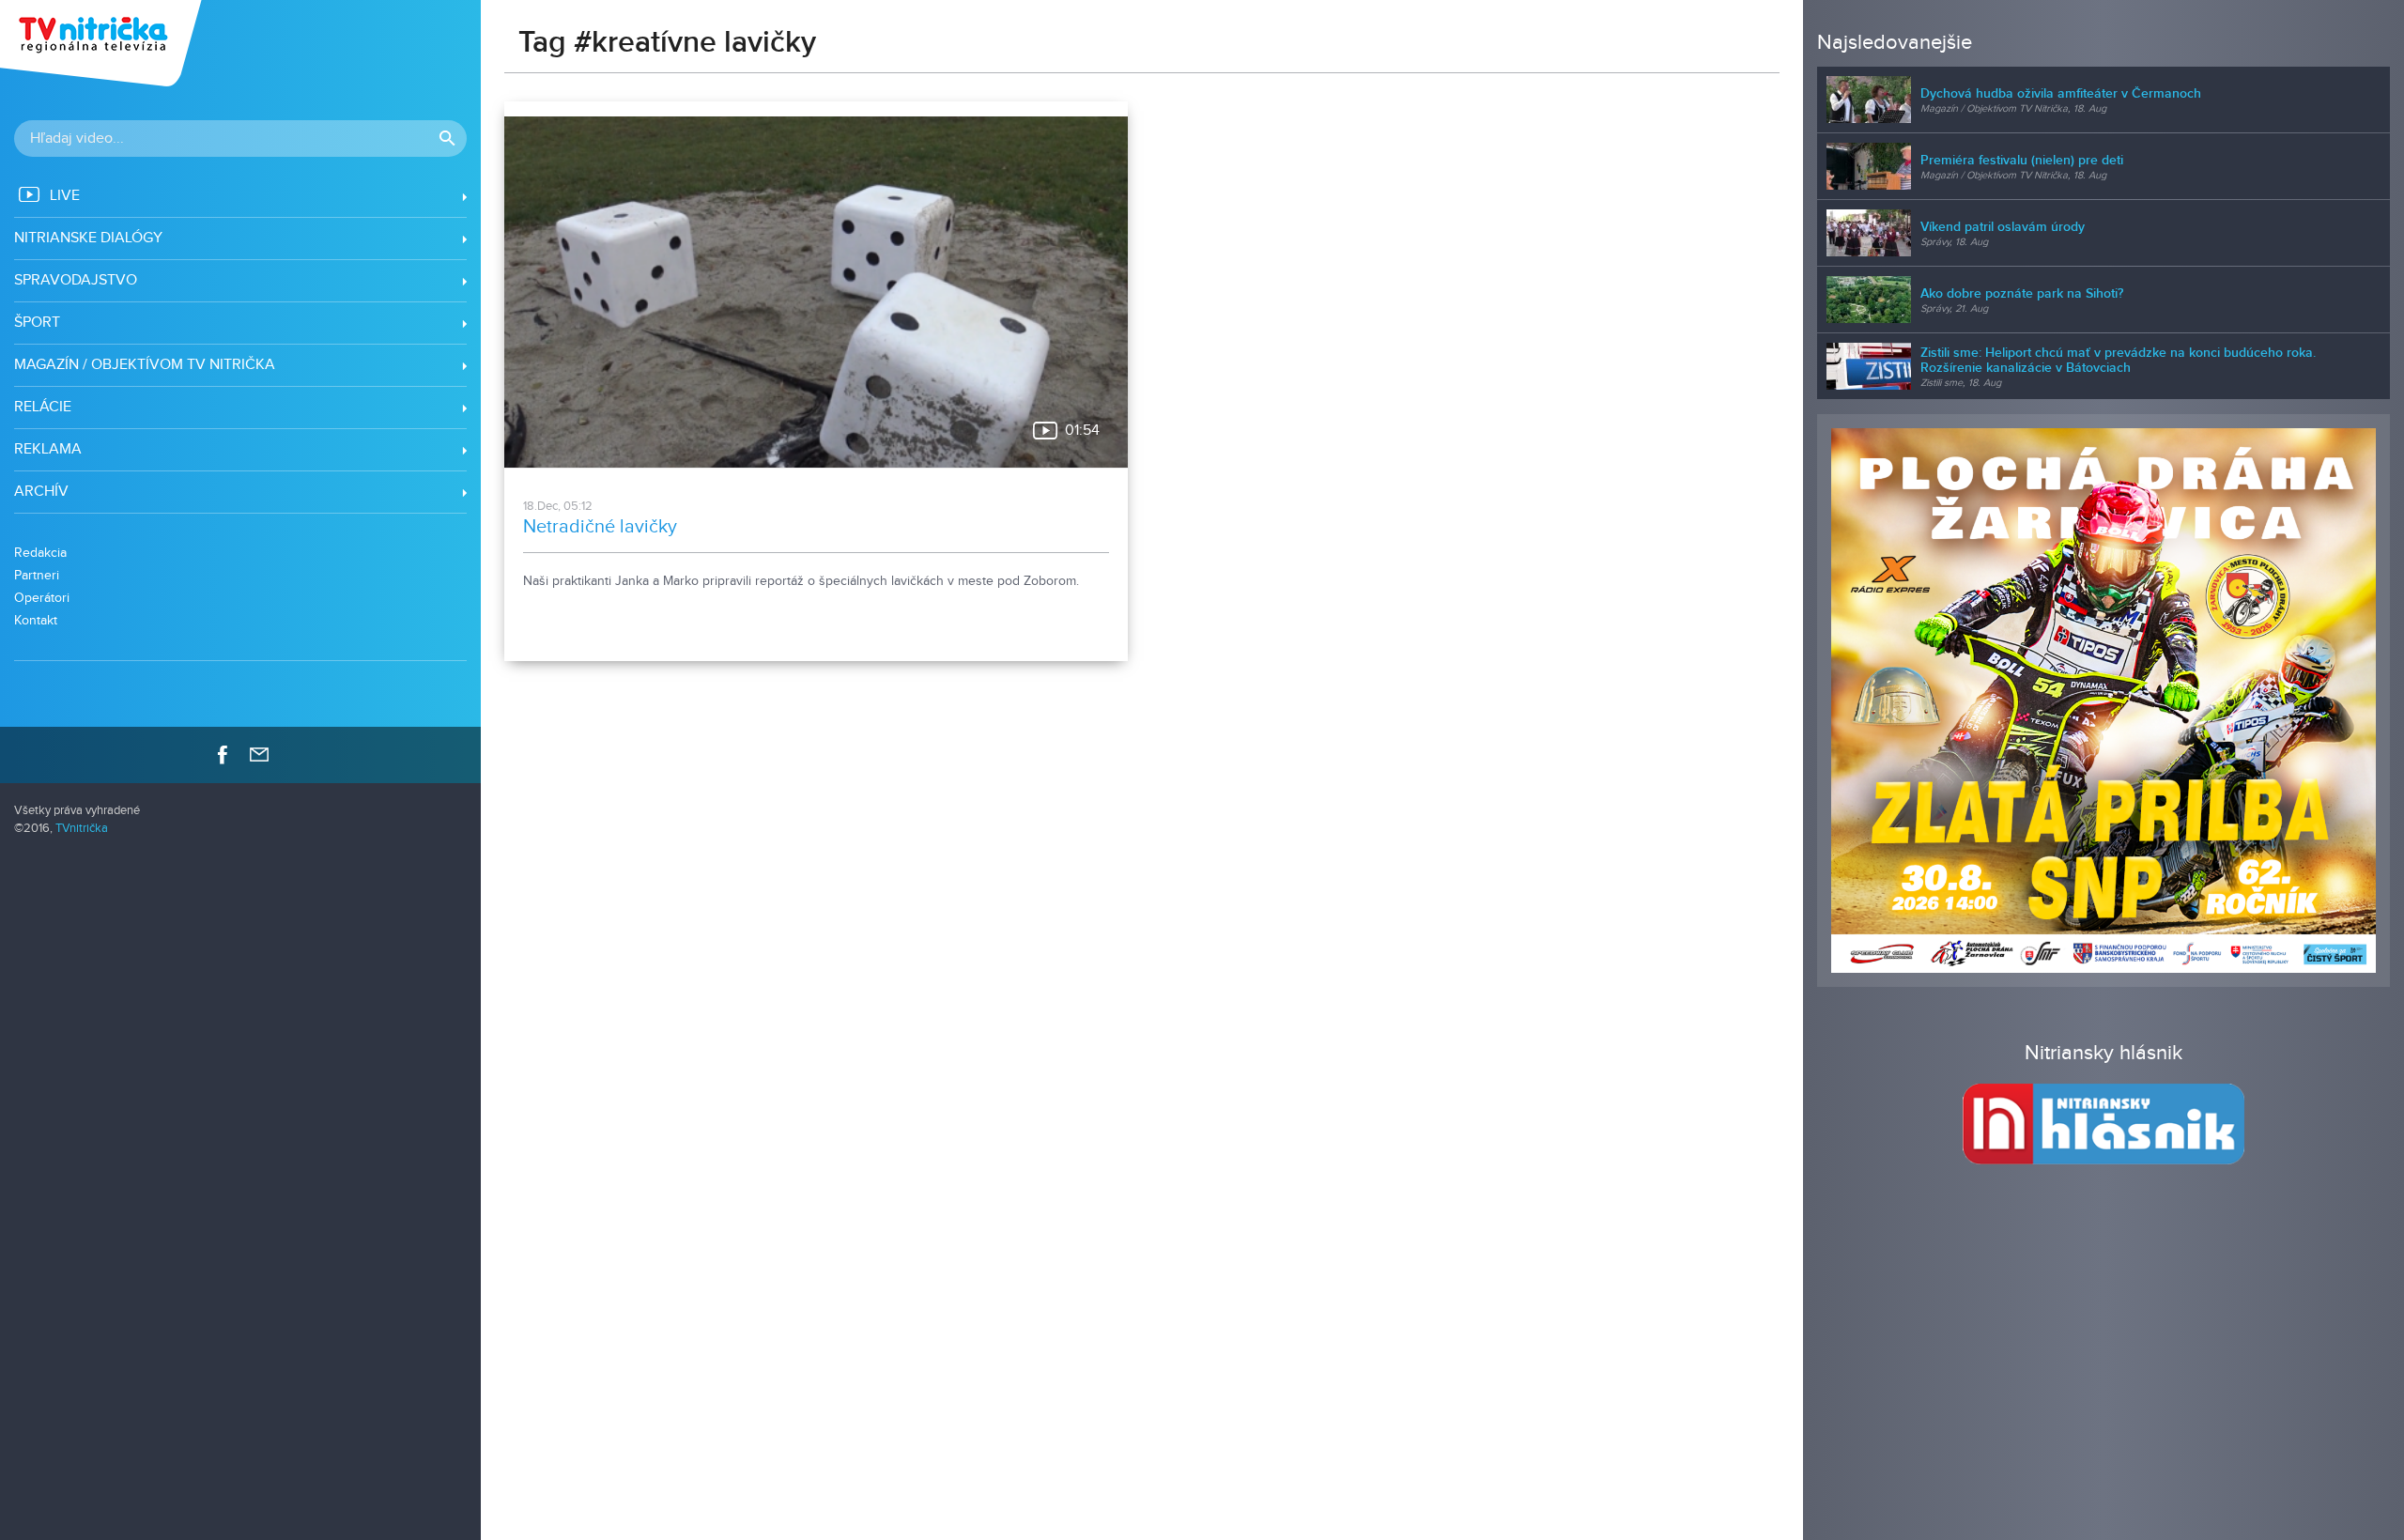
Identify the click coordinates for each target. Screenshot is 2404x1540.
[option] (2103, 701)
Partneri (37, 575)
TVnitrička (82, 829)
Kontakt (36, 620)
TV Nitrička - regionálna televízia (103, 43)
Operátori (42, 598)
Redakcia (40, 553)
